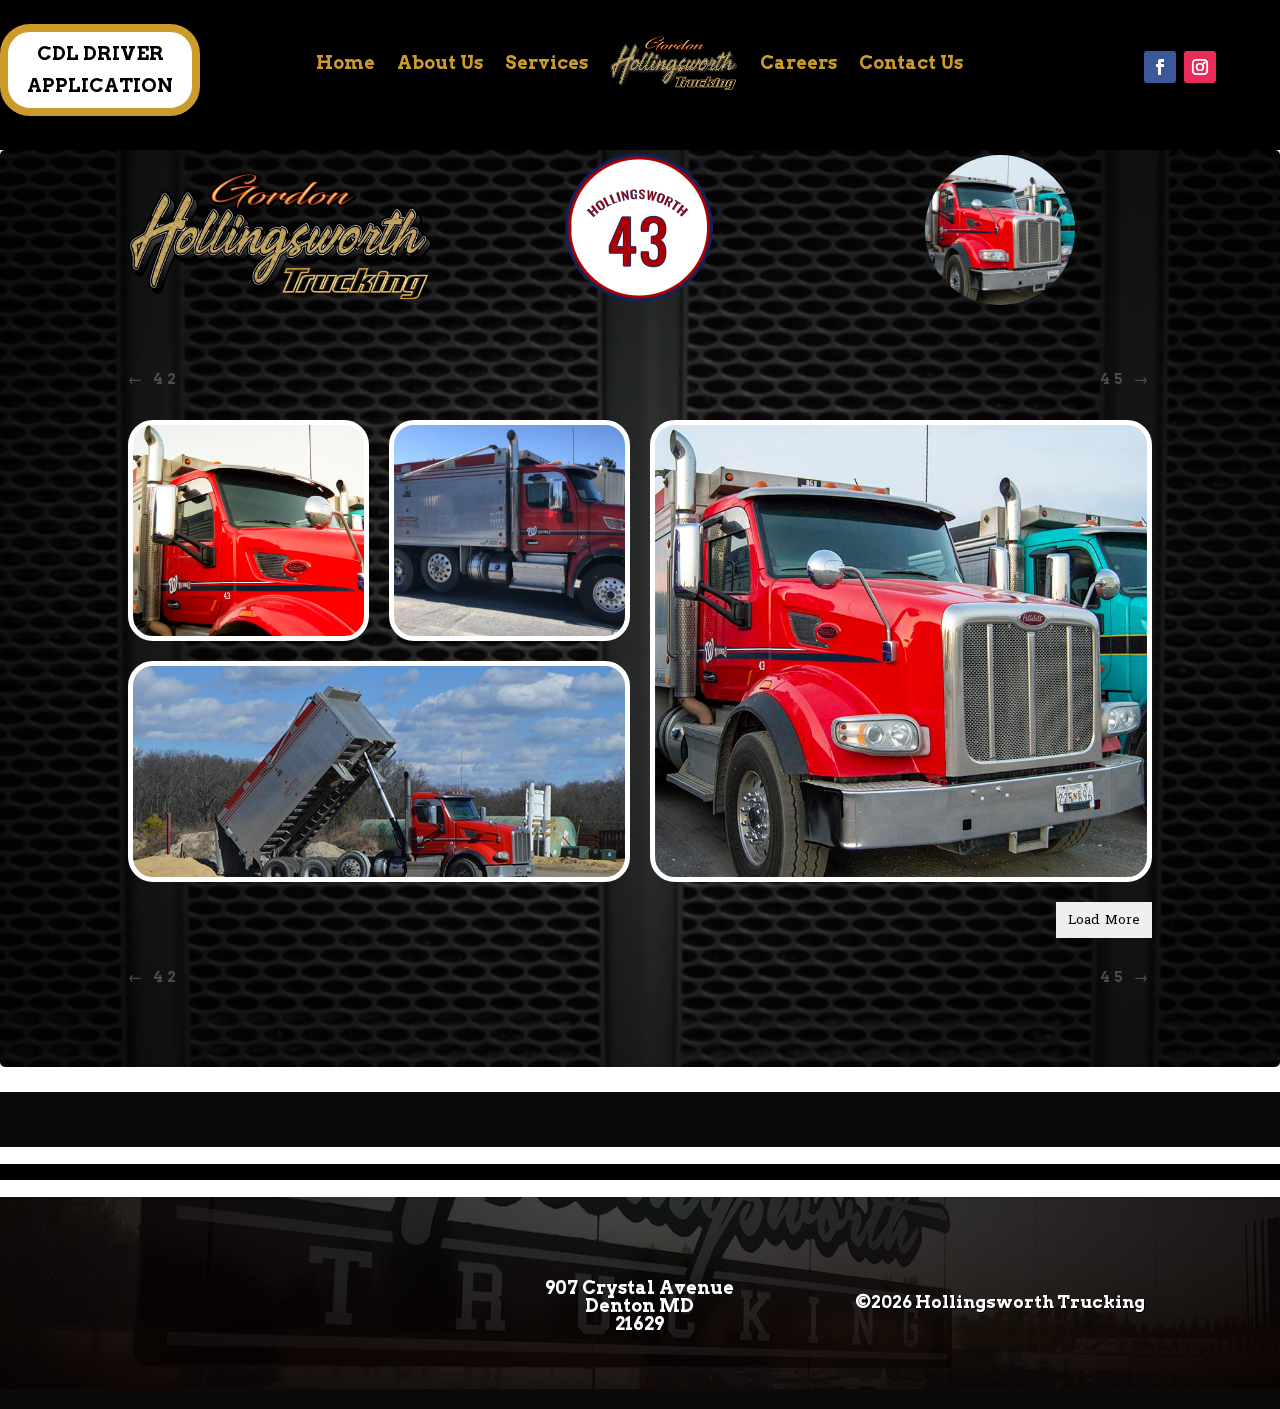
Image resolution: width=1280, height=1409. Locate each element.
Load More (1104, 920)
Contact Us (911, 62)
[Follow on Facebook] (1160, 67)
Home (345, 62)
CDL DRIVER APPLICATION (100, 69)
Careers (798, 62)
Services (546, 62)
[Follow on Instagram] (1200, 67)
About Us (440, 62)
